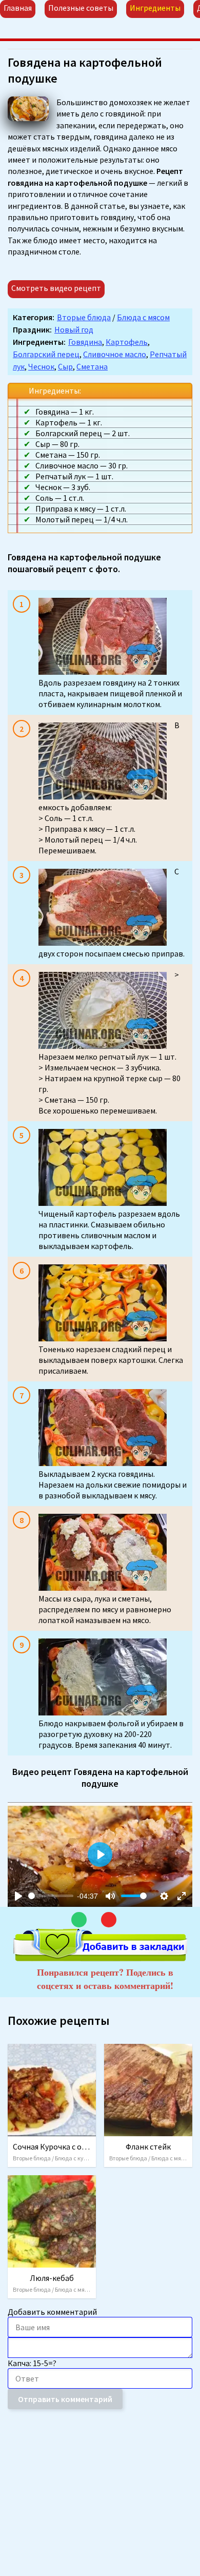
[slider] (51, 1896)
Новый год (74, 329)
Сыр (65, 366)
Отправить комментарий (65, 2399)
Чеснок (41, 366)
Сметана (92, 366)
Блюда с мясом (143, 317)
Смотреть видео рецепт (56, 288)
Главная (18, 8)
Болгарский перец (46, 354)
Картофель (127, 342)
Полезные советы (81, 8)
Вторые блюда (84, 317)
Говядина (85, 342)
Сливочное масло (115, 354)
